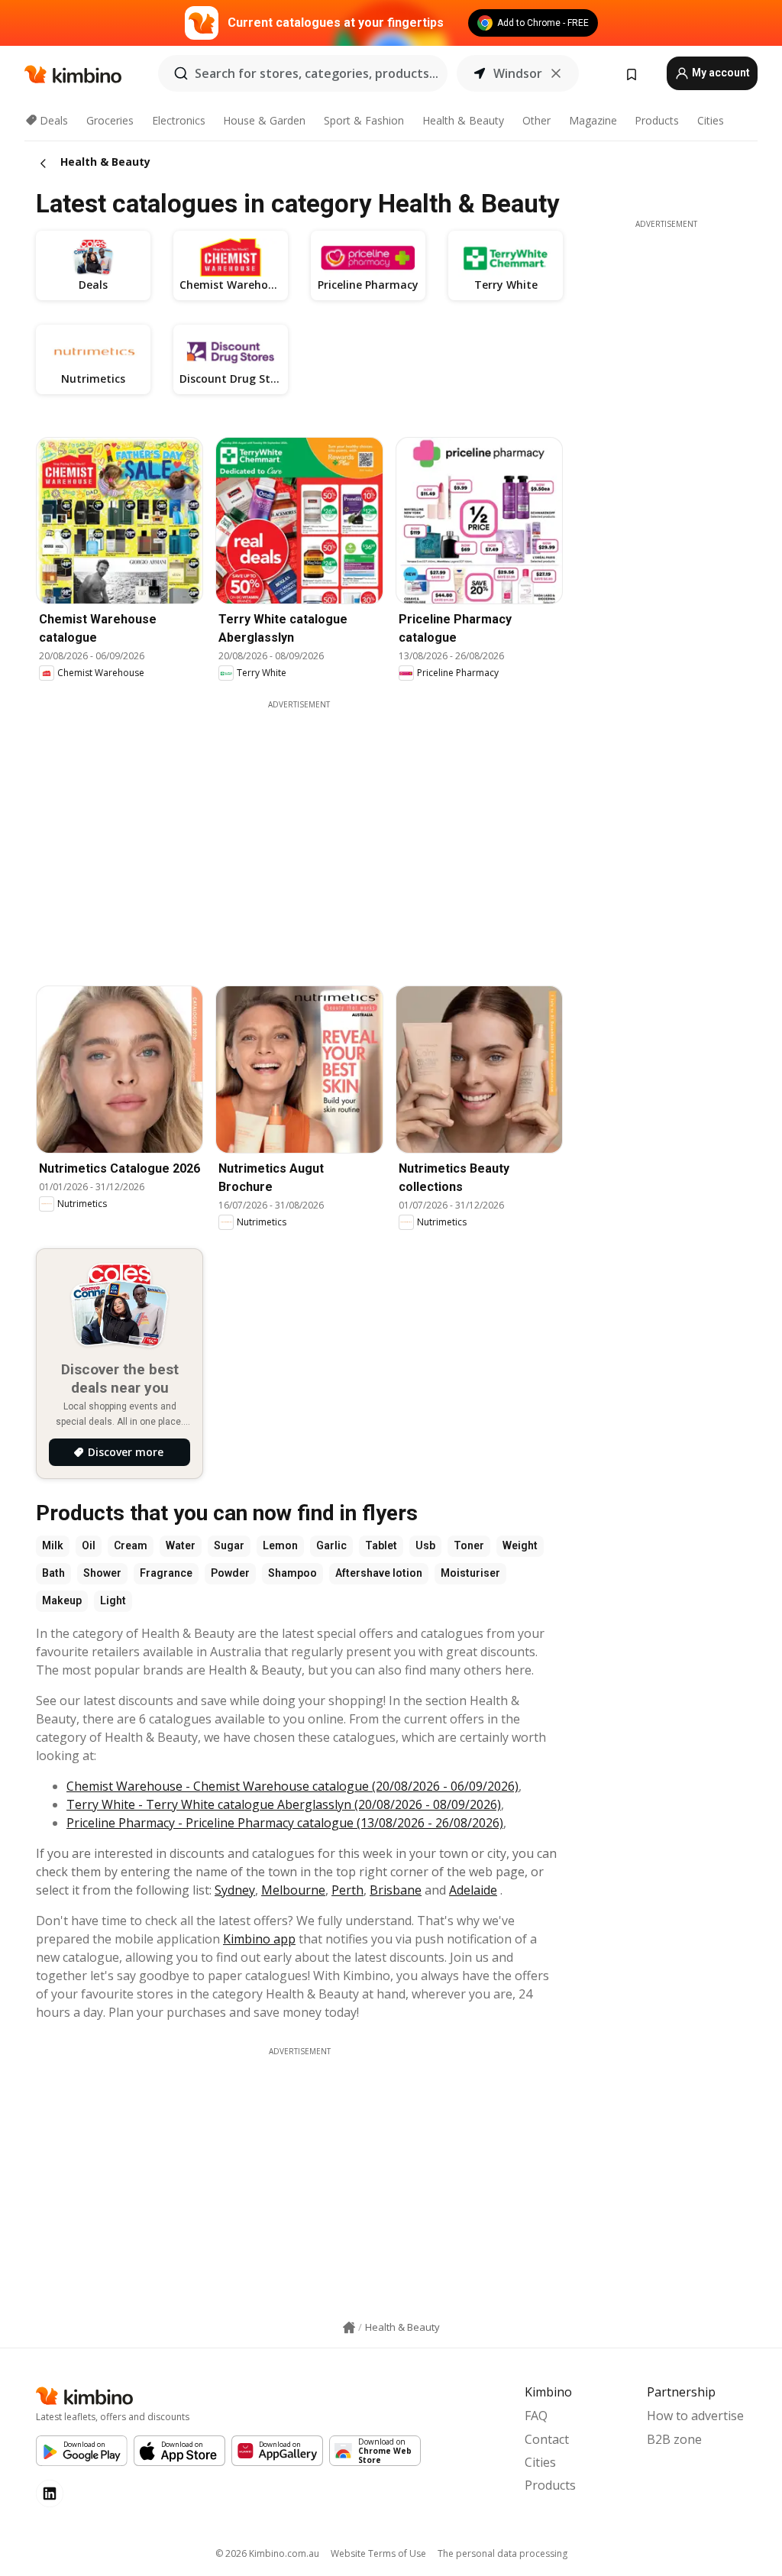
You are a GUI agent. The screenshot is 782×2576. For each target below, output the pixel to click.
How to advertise (695, 2416)
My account (720, 73)
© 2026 (267, 2553)
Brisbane (396, 1890)
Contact (547, 2439)
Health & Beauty (463, 120)
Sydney (235, 1890)
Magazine (593, 120)
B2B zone (674, 2439)
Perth (347, 1890)
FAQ (536, 2416)
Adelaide (473, 1890)
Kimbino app (259, 1939)
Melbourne (293, 1890)
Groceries (110, 120)
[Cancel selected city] (556, 73)
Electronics (179, 120)
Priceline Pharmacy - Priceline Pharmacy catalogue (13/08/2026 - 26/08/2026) (285, 1823)
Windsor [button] (518, 73)
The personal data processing (502, 2553)
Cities (711, 120)
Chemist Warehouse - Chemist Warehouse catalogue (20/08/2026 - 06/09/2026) (292, 1786)
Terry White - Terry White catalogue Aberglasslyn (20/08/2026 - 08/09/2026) (284, 1804)
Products (657, 120)
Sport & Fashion (364, 120)
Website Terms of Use (378, 2553)
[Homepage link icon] (349, 2328)
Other (536, 120)
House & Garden (264, 120)
